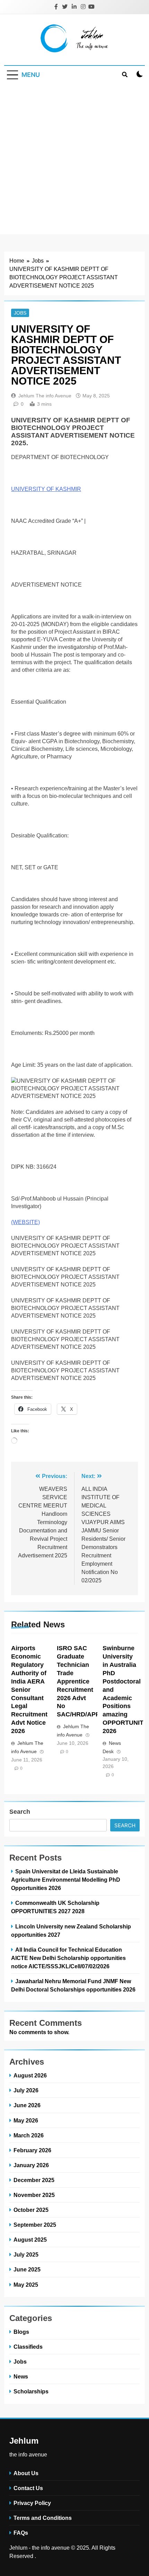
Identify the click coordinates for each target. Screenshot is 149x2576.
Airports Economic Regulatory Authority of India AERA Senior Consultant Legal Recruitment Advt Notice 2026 (29, 1690)
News (21, 2376)
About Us (26, 2473)
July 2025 (26, 2254)
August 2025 (30, 2240)
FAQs (21, 2533)
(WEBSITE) (25, 1222)
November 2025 (34, 2195)
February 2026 (32, 2150)
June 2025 (27, 2269)
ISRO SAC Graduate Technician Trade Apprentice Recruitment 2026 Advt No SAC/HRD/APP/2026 (86, 1681)
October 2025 (31, 2210)
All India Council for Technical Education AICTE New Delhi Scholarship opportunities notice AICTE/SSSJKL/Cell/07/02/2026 (68, 1958)
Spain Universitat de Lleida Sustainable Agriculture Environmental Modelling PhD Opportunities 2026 (66, 1880)
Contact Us (28, 2488)
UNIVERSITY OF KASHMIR (46, 489)
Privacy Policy (32, 2503)
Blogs (21, 2332)
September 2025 (35, 2225)
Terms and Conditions (43, 2518)
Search (20, 1812)
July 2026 (26, 2090)
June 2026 (27, 2105)
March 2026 (29, 2135)
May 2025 (26, 2285)
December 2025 (34, 2180)
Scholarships (31, 2391)
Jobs (20, 313)
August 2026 (30, 2075)
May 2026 (26, 2120)
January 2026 (31, 2165)
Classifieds (28, 2347)
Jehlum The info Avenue (45, 396)
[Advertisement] (74, 160)
